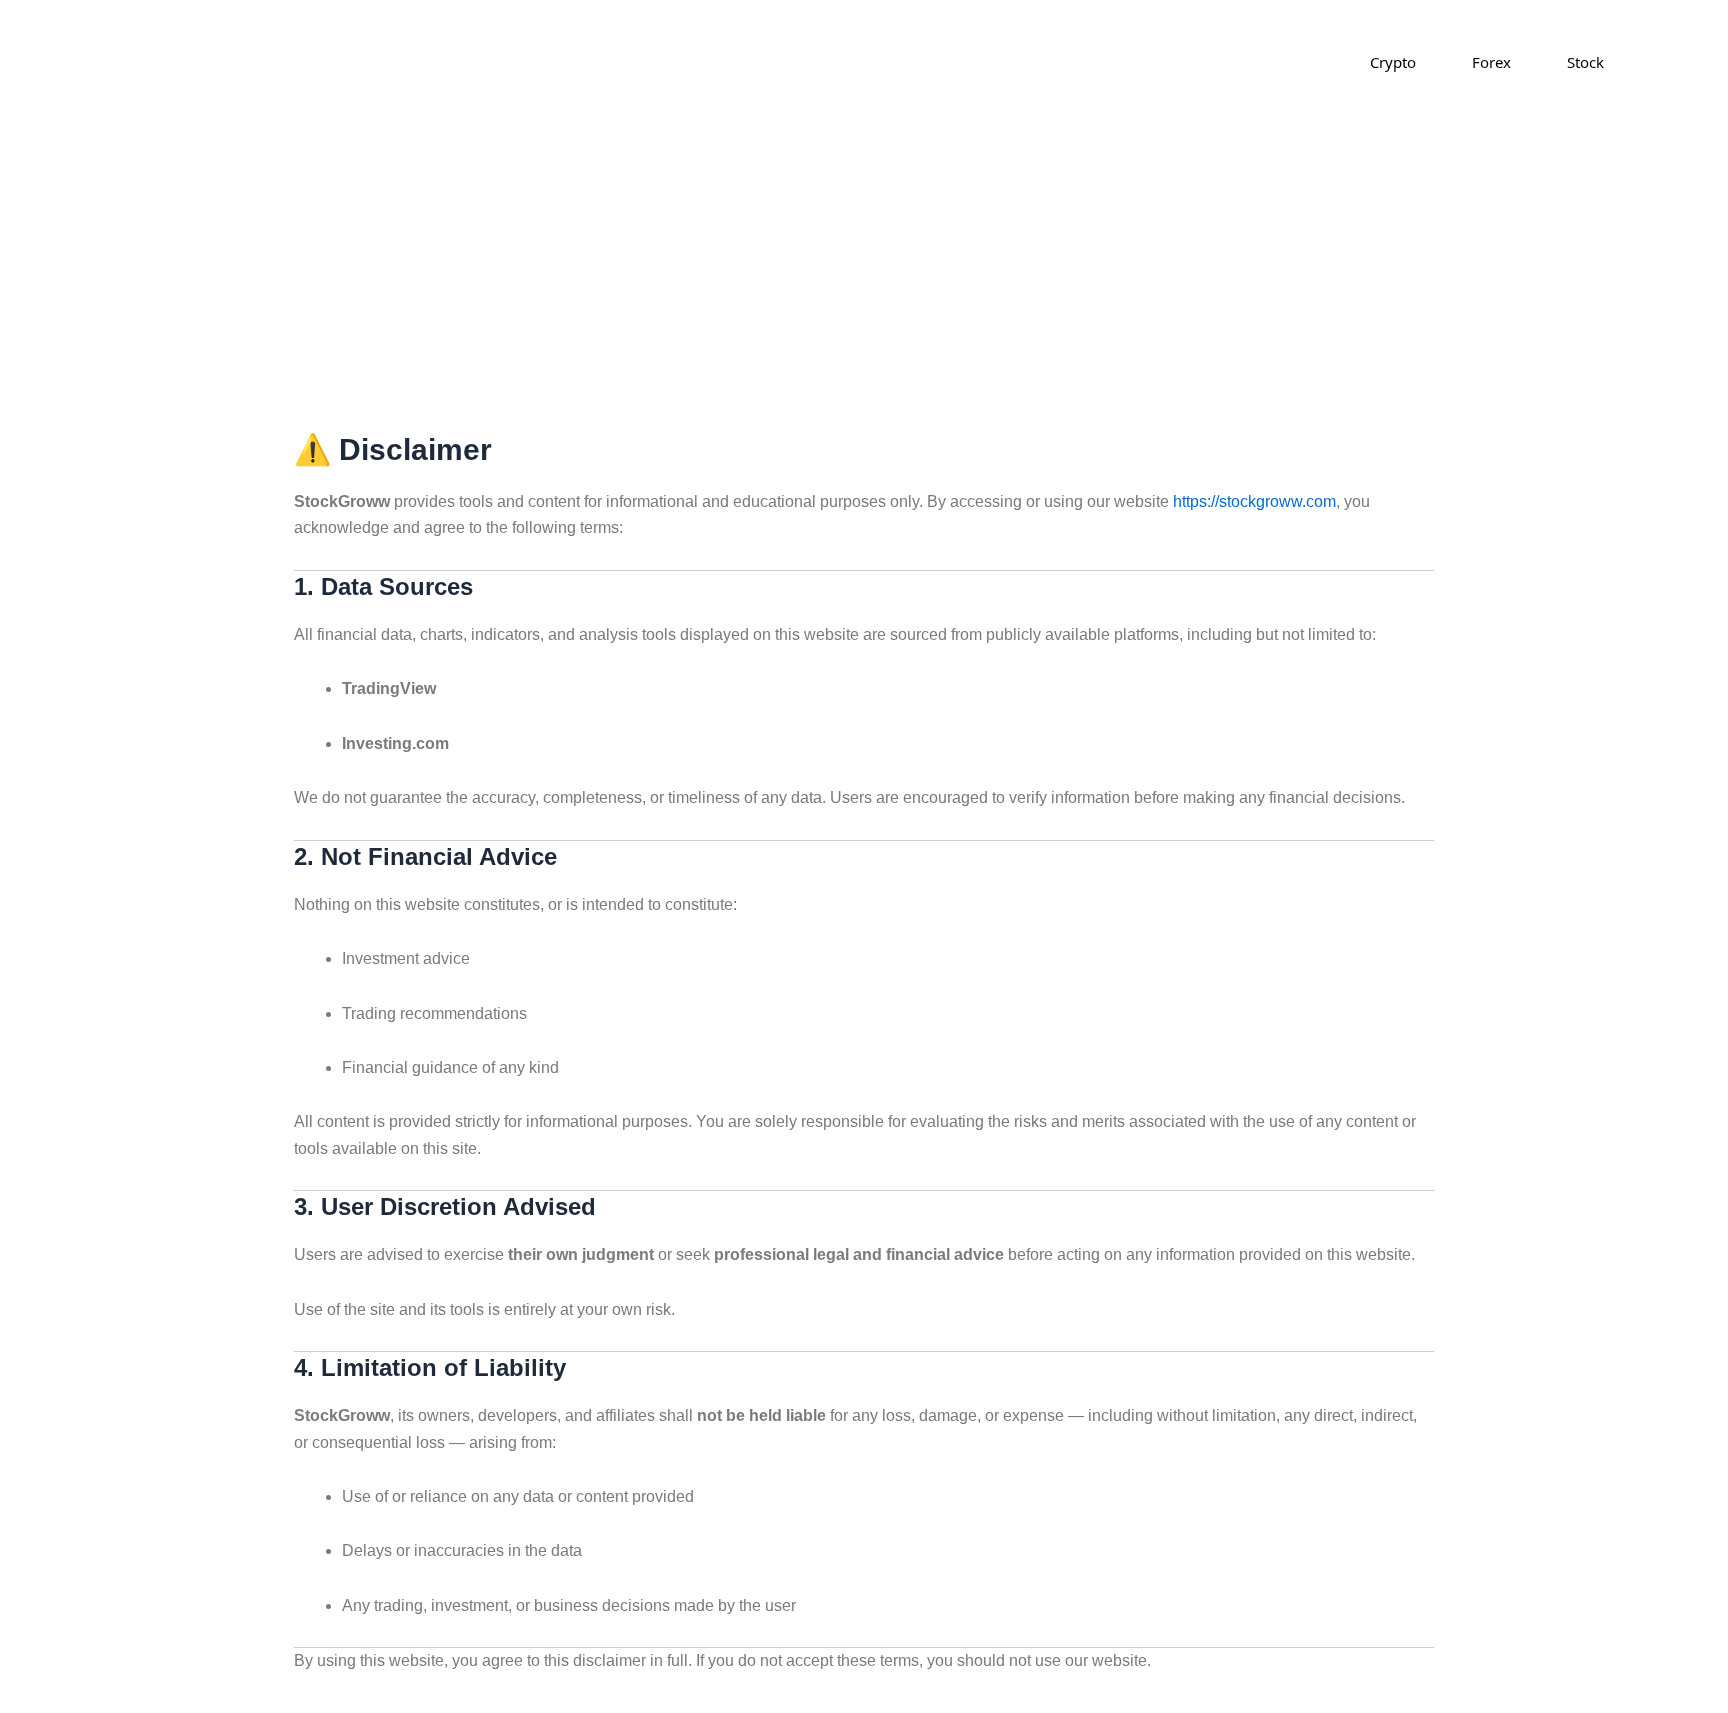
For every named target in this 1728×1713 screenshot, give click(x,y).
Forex (1491, 62)
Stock (1585, 62)
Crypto (1393, 62)
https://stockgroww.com (1254, 501)
